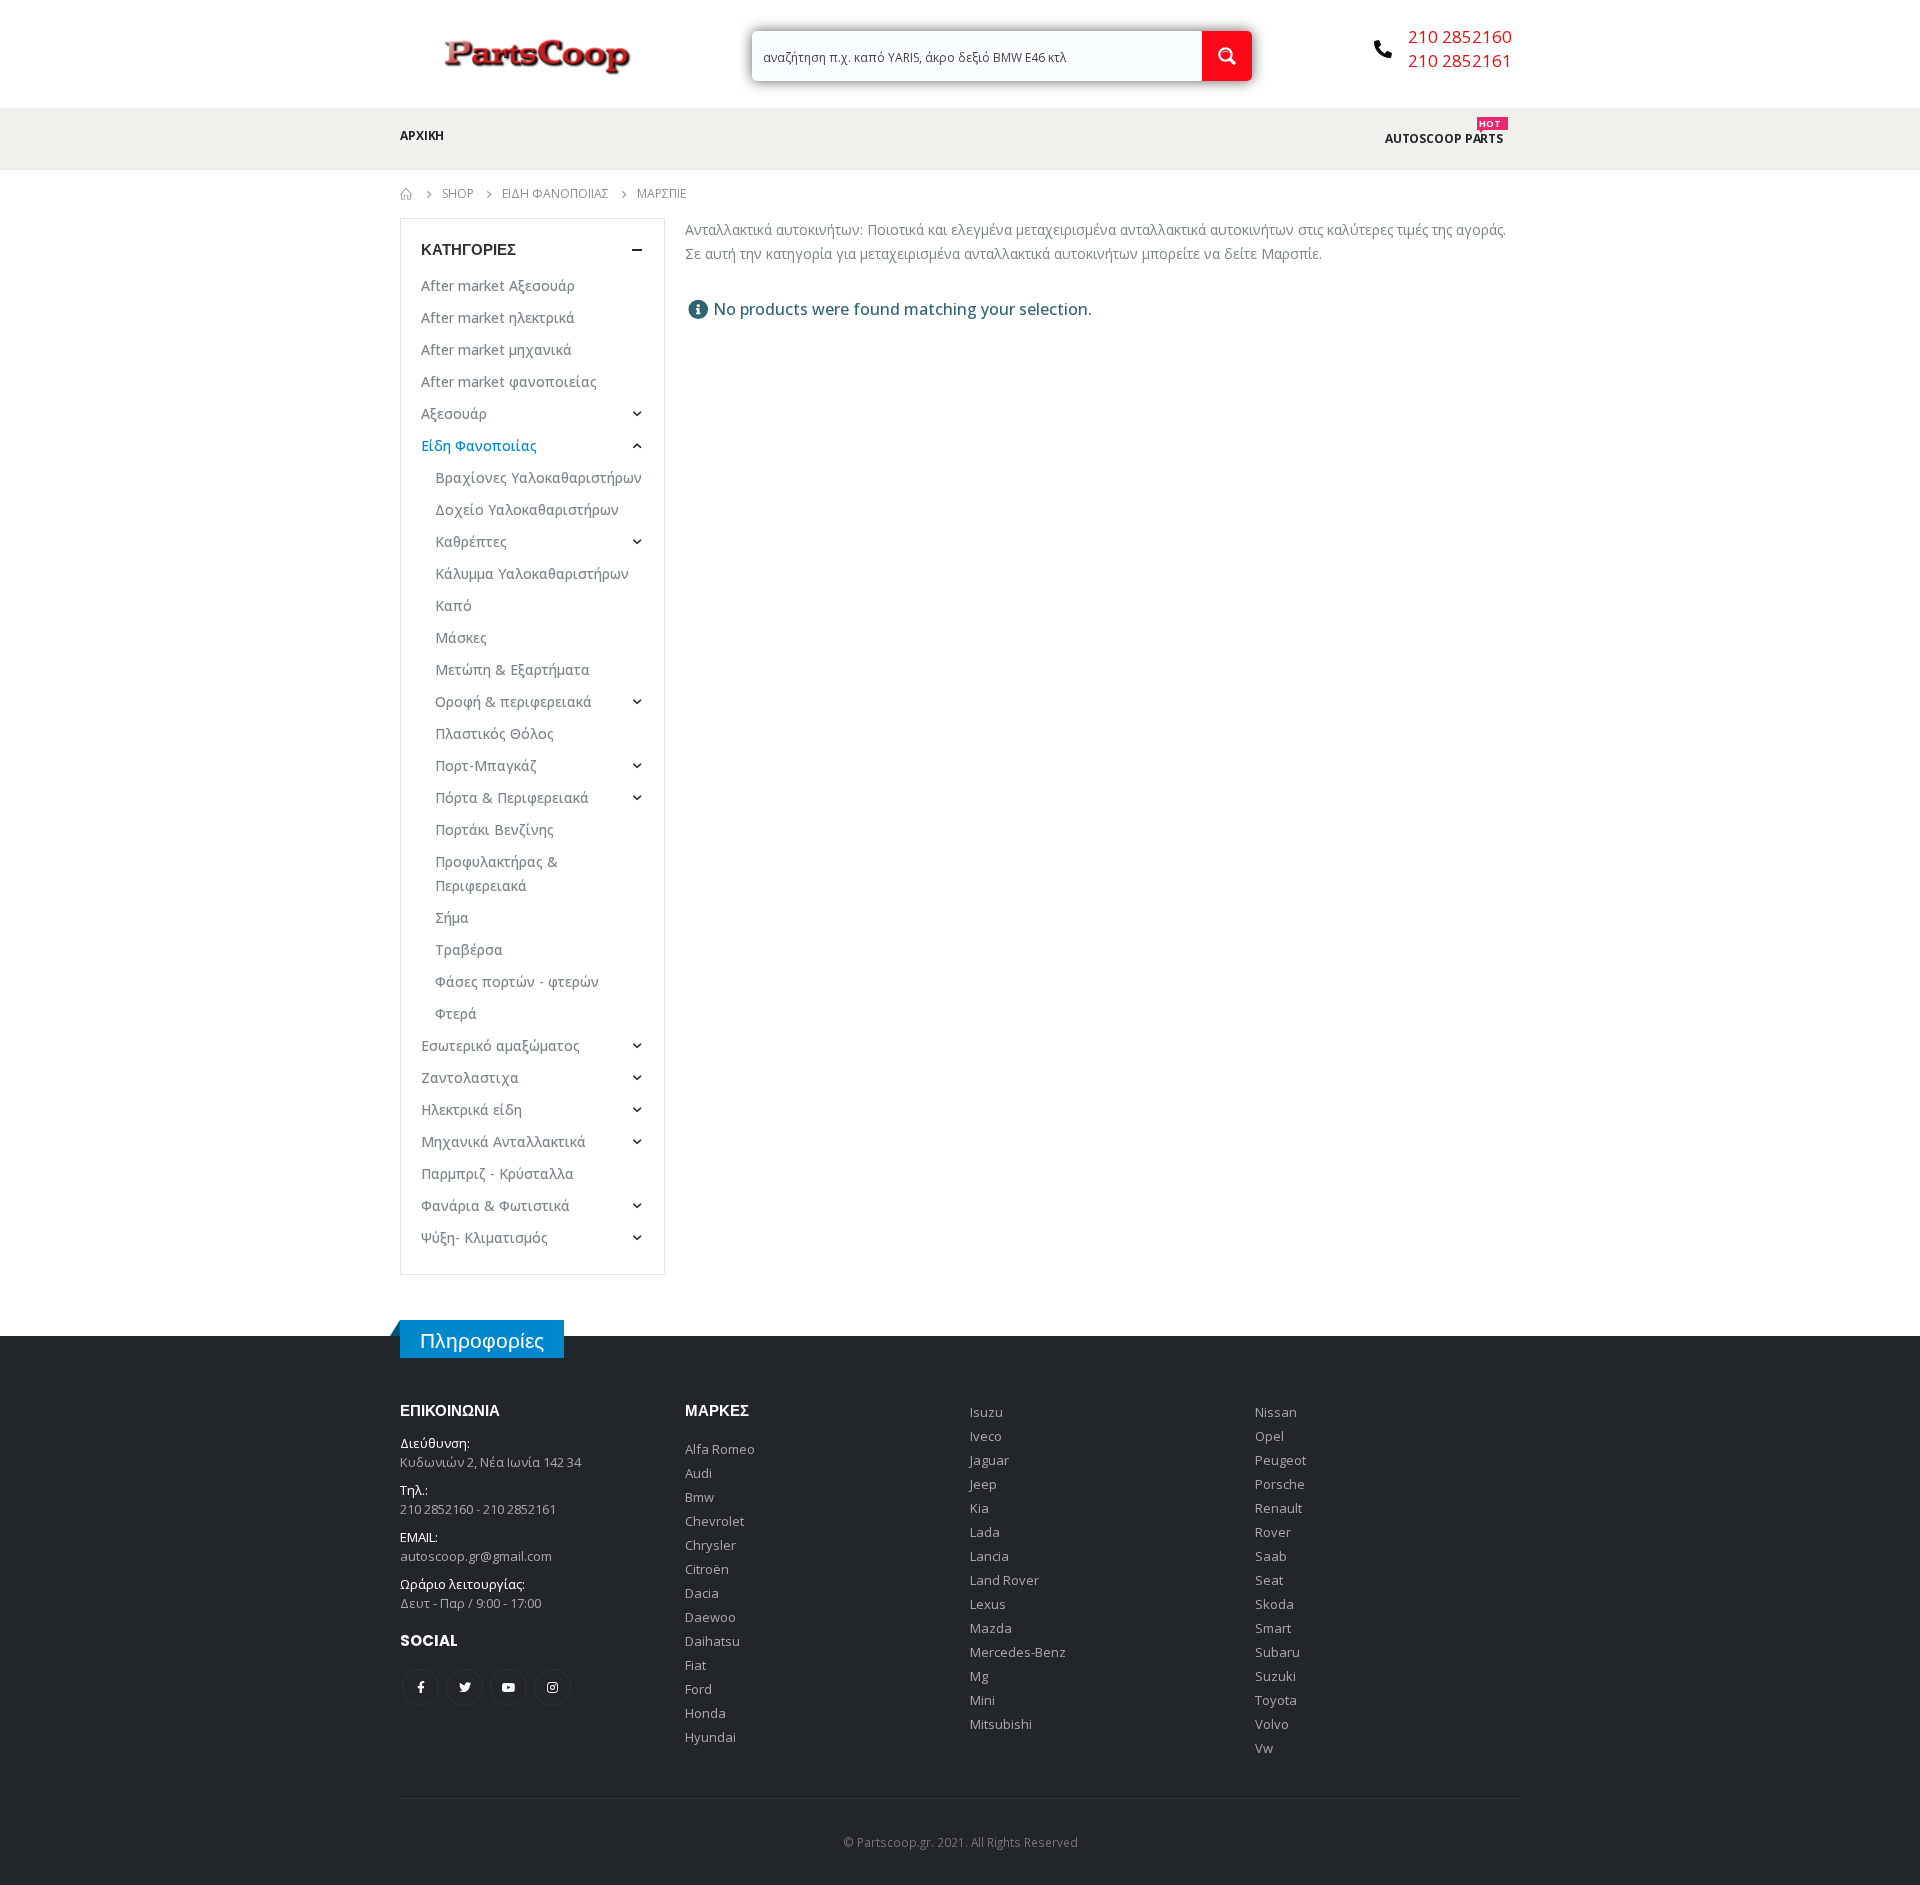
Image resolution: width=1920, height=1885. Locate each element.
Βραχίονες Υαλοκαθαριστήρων (538, 477)
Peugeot (1280, 1460)
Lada (985, 1532)
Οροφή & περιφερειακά (513, 701)
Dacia (702, 1593)
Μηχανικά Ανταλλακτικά (503, 1141)
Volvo (1272, 1724)
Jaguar (989, 1460)
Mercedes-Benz (1018, 1652)
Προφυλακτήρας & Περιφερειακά (496, 873)
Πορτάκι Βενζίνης (494, 829)
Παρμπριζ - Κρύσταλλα (497, 1173)
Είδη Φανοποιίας (479, 445)
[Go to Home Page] (407, 194)
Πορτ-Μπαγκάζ (486, 765)
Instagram (552, 1687)
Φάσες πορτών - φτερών (517, 981)
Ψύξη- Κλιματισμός (484, 1237)
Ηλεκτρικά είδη (471, 1109)
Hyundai (710, 1737)
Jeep (983, 1484)
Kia (979, 1508)
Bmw (699, 1497)
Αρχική (422, 135)
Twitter (464, 1687)
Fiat (695, 1665)
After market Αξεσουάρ (498, 285)
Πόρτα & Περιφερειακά (512, 797)
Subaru (1277, 1652)
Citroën (707, 1569)
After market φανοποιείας (509, 381)
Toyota (1276, 1700)
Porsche (1280, 1484)
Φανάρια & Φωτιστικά (495, 1205)
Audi (698, 1473)
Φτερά (456, 1013)
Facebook (420, 1687)
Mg (979, 1676)
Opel (1269, 1436)
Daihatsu (712, 1641)
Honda (705, 1713)
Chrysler (710, 1545)
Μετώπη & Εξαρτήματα (512, 669)
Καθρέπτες (471, 541)
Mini (982, 1700)
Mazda (991, 1628)
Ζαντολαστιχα (470, 1077)
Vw (1264, 1748)
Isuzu (986, 1412)
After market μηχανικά (496, 349)
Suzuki (1275, 1676)
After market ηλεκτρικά (498, 317)
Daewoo (710, 1617)
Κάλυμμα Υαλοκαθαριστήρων (532, 573)
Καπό (453, 605)
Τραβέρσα (469, 949)
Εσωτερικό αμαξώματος (500, 1045)
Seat (1269, 1580)
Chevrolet (714, 1521)
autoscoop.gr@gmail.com (476, 1556)
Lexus (988, 1604)
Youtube (508, 1687)
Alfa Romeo (720, 1449)
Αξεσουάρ (454, 413)
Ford (698, 1689)
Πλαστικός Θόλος (494, 733)
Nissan (1276, 1412)
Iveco (986, 1436)
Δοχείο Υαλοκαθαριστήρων (527, 509)
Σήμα (452, 917)
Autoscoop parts (1444, 139)
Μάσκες (461, 637)
